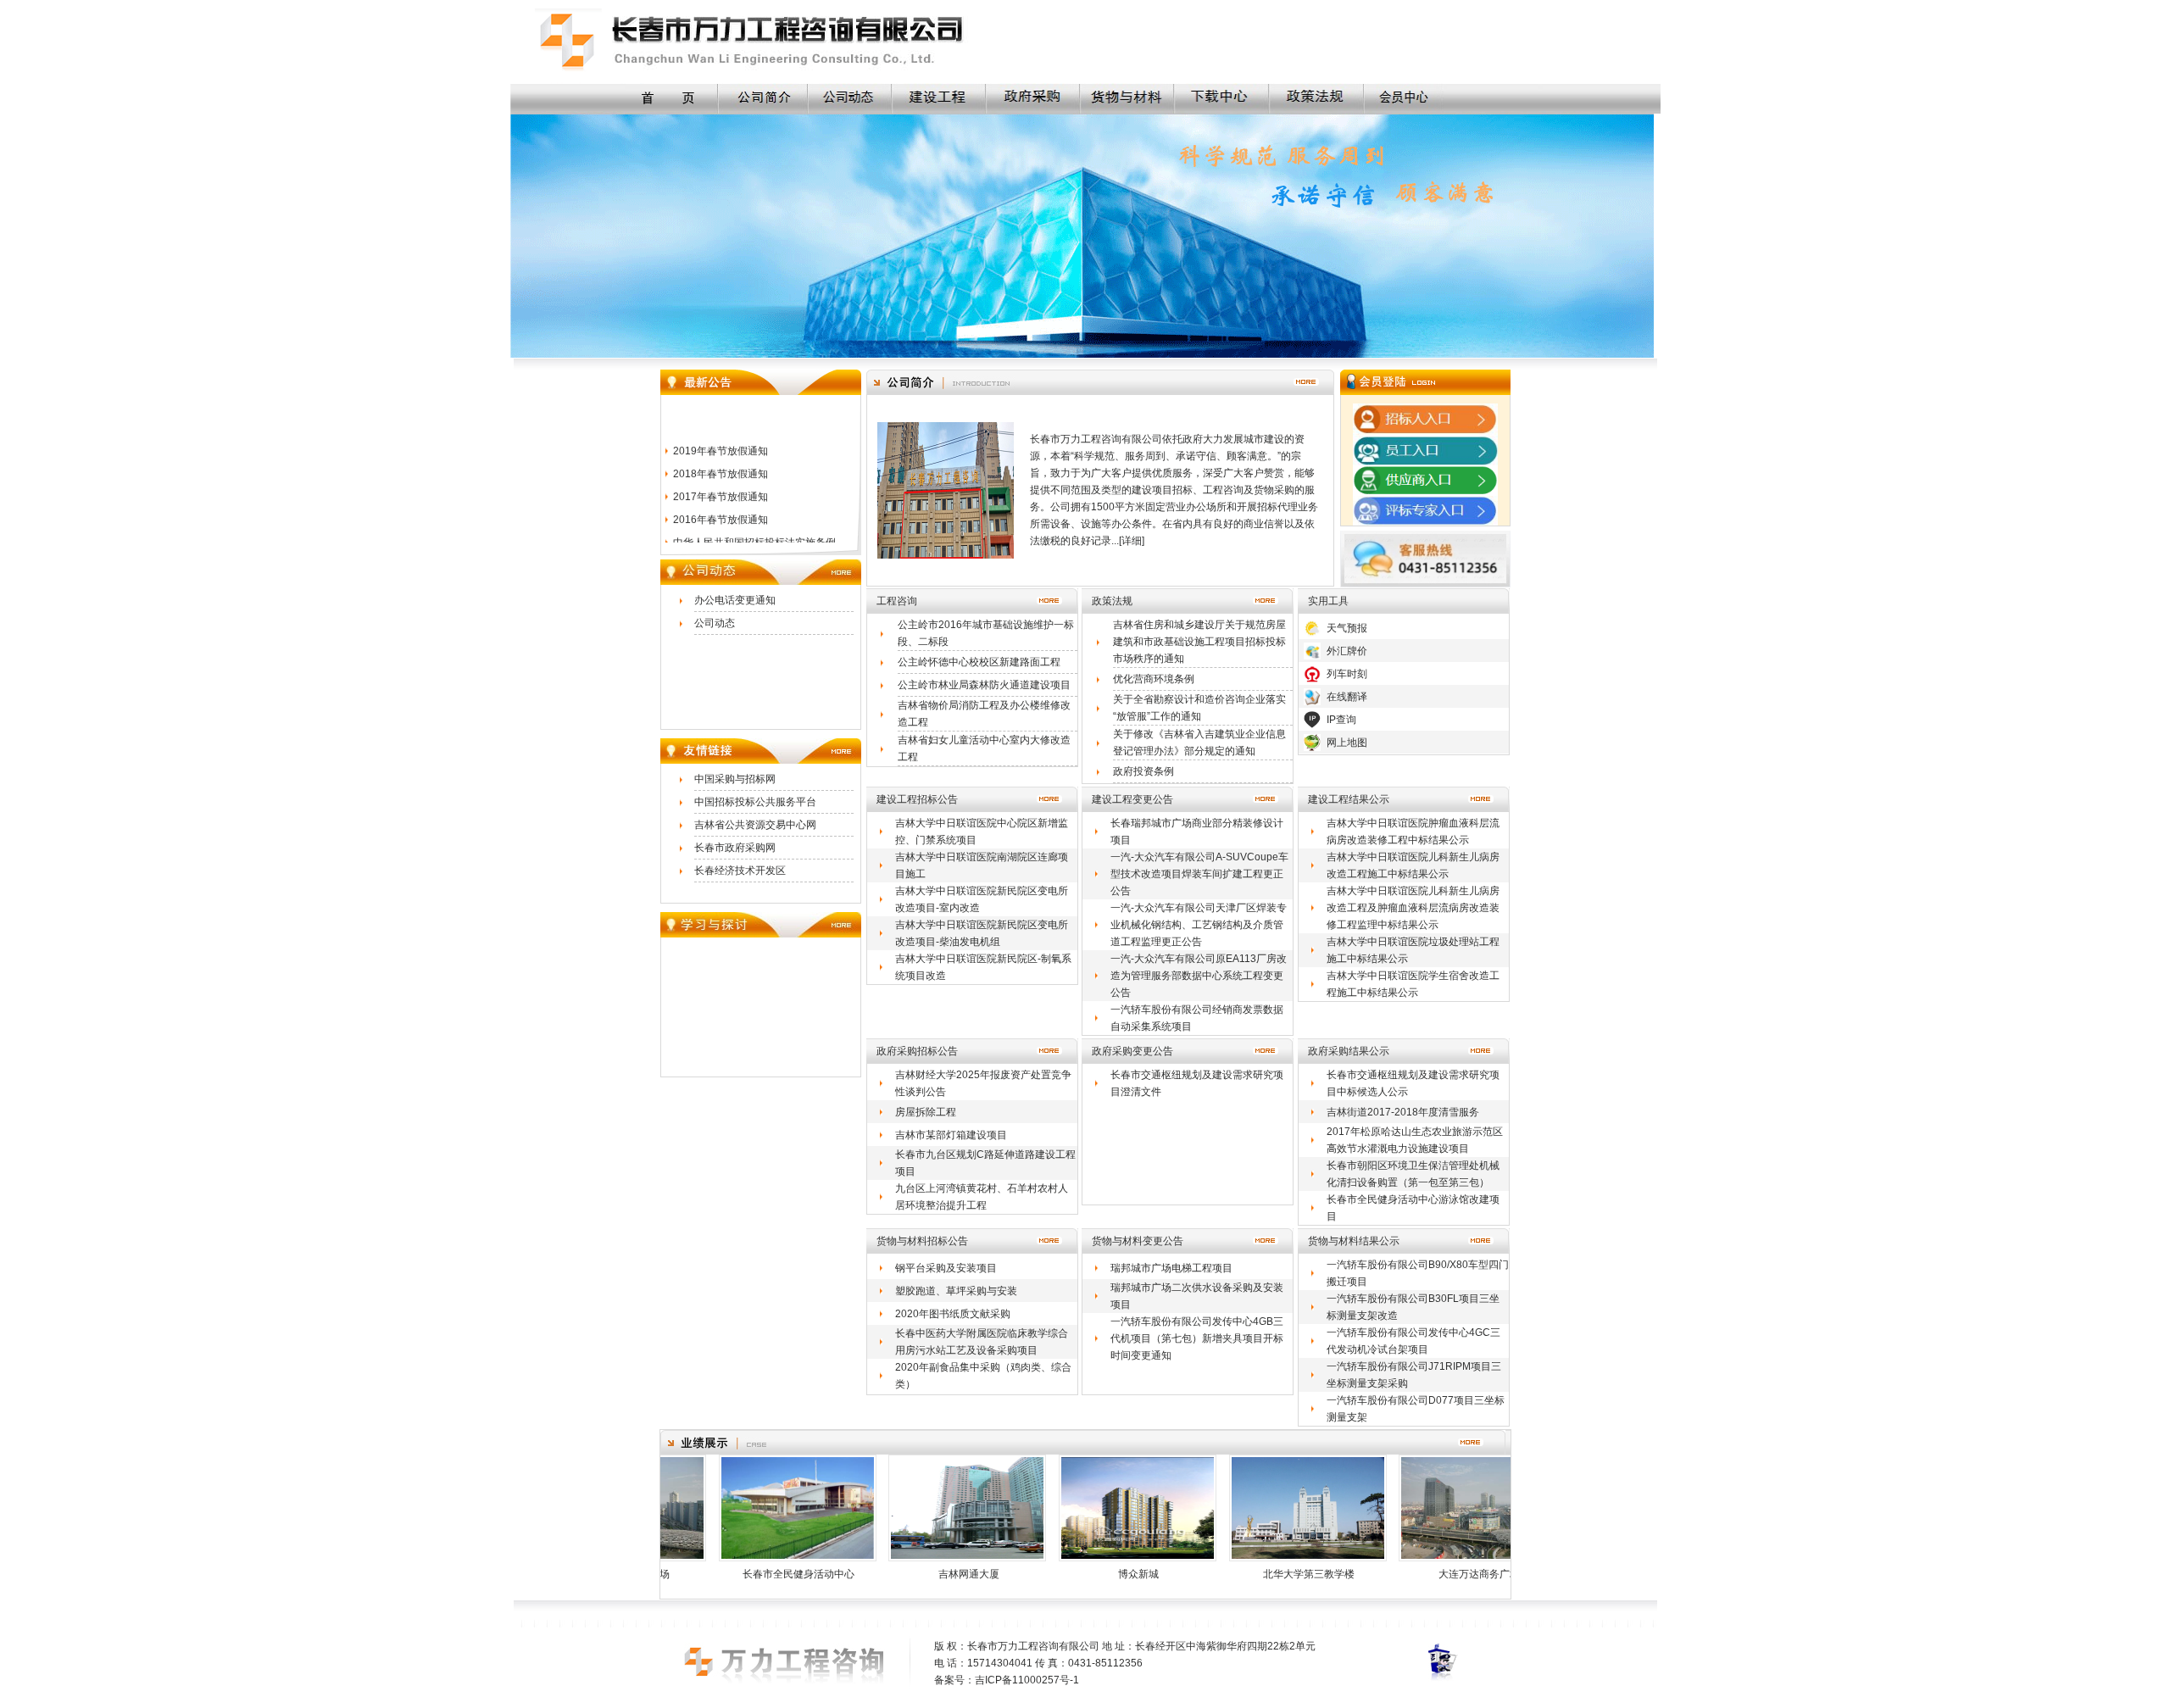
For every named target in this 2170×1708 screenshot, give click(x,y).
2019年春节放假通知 (721, 430)
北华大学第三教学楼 (1250, 1574)
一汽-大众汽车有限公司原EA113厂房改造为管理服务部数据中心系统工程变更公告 (1199, 976)
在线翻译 (1347, 697)
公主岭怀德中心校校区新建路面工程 (979, 662)
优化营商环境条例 (1154, 679)
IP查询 (1341, 720)
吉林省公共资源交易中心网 (755, 825)
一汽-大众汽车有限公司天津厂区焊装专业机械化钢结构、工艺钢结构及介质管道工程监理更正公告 (1199, 925)
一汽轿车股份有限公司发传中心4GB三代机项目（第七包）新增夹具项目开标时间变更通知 (1197, 1338)
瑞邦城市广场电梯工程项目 (1171, 1268)
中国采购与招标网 (735, 779)
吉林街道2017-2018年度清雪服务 (1403, 1112)
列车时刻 (1347, 674)
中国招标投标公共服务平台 (755, 802)
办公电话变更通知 (735, 600)
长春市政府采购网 (735, 848)
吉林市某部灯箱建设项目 (951, 1135)
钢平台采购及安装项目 (946, 1268)
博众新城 (1080, 1574)
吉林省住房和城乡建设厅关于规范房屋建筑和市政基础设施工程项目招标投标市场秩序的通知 (1199, 642)
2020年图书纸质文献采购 (953, 1314)
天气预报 (1347, 628)
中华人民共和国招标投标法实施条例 (754, 521)
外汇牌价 (1347, 651)
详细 (1132, 541)
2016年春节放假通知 (721, 498)
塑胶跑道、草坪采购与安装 (956, 1291)
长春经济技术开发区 (740, 871)
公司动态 (715, 623)
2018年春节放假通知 (721, 453)
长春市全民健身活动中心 (740, 1574)
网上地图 (1347, 743)
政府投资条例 (1143, 771)
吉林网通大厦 (910, 1574)
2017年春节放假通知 (721, 476)
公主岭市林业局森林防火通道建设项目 (984, 685)
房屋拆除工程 (926, 1112)
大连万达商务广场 (1421, 1574)
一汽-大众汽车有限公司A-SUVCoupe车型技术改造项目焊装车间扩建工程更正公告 (1199, 874)
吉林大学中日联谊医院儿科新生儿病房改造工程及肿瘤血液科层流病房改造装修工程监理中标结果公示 (1413, 908)
